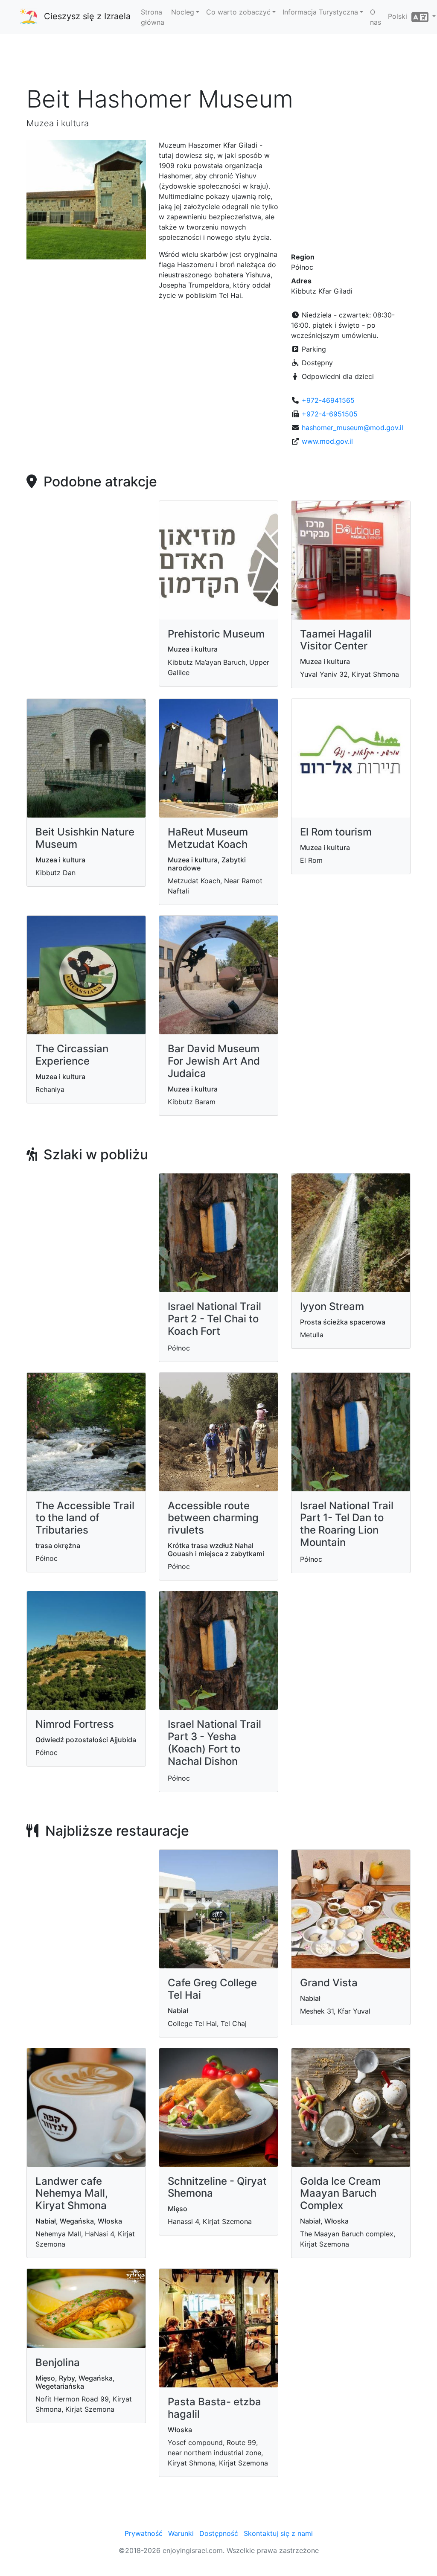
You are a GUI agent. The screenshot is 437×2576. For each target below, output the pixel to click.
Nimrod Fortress (75, 1724)
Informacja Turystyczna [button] (320, 12)
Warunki (181, 2533)
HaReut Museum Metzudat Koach (208, 838)
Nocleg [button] (183, 12)
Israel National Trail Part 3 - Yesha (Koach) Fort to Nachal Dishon (214, 1742)
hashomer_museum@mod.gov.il (353, 428)
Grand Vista (329, 1983)
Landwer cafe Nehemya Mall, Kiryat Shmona (72, 2193)
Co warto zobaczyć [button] (238, 12)
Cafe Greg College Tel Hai (212, 1989)
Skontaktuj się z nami (278, 2533)
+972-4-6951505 (330, 414)
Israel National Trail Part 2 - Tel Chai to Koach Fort (214, 1319)
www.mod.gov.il (327, 441)
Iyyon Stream (332, 1306)
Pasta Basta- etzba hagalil (214, 2408)
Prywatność (144, 2533)
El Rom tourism (336, 832)
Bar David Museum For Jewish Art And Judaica (214, 1061)
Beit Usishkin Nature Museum (85, 838)
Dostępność (219, 2533)
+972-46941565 (328, 400)
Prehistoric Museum (216, 634)
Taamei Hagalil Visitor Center (336, 640)
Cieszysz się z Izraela (87, 16)
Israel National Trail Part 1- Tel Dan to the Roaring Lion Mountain (347, 1524)
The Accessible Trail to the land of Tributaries (85, 1518)
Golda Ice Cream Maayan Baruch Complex (340, 2193)
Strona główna (153, 17)
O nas (376, 17)
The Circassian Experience (72, 1055)
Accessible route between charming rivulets (213, 1518)
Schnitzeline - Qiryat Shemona (217, 2187)
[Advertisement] (218, 59)
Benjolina (58, 2362)
